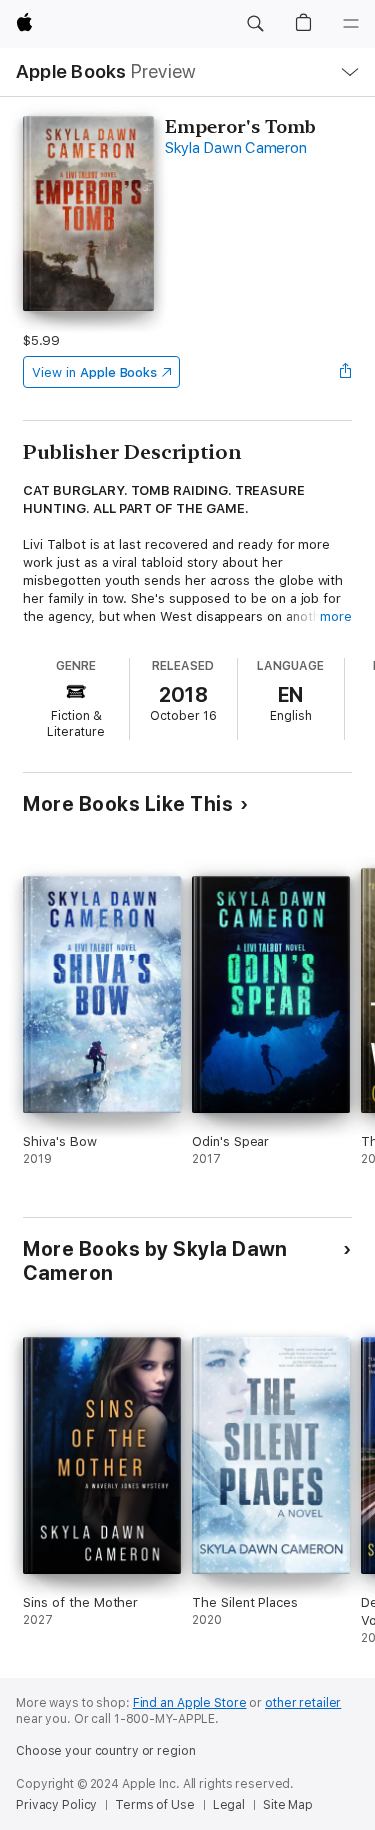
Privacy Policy (56, 1805)
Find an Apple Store (190, 1703)
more (336, 616)
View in (94, 372)
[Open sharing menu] (346, 372)
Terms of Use (155, 1805)
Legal (229, 1805)
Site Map (288, 1805)
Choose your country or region (106, 1751)
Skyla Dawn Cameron (236, 148)
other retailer (303, 1703)
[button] (255, 24)
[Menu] (351, 24)
